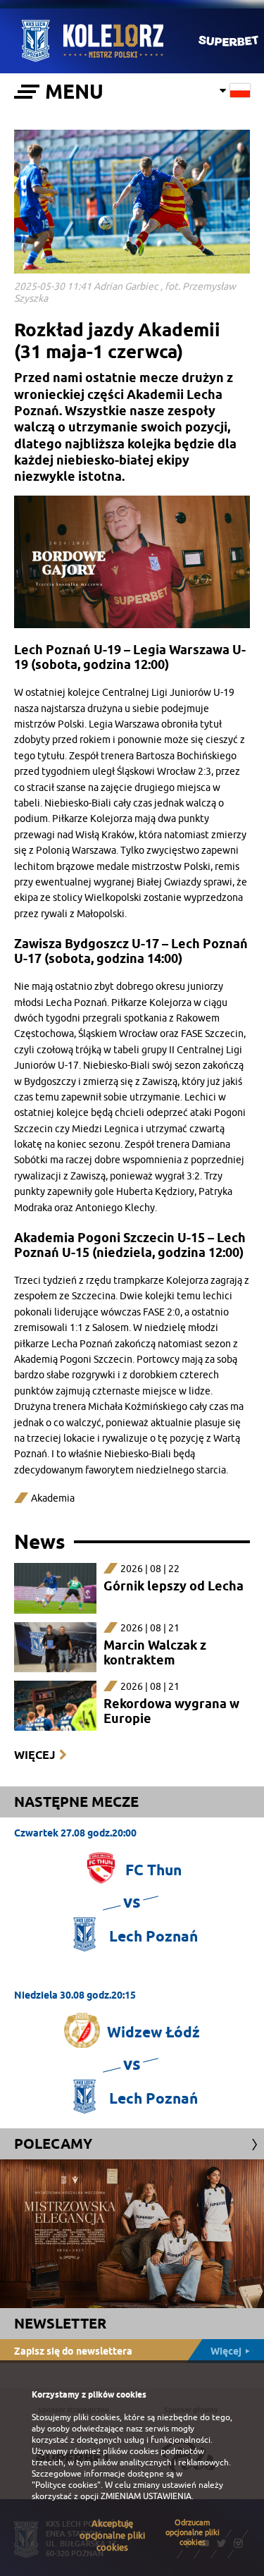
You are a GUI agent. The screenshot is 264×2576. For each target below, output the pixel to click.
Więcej (34, 1755)
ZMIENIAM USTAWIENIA (146, 2496)
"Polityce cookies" (66, 2485)
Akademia (53, 1498)
